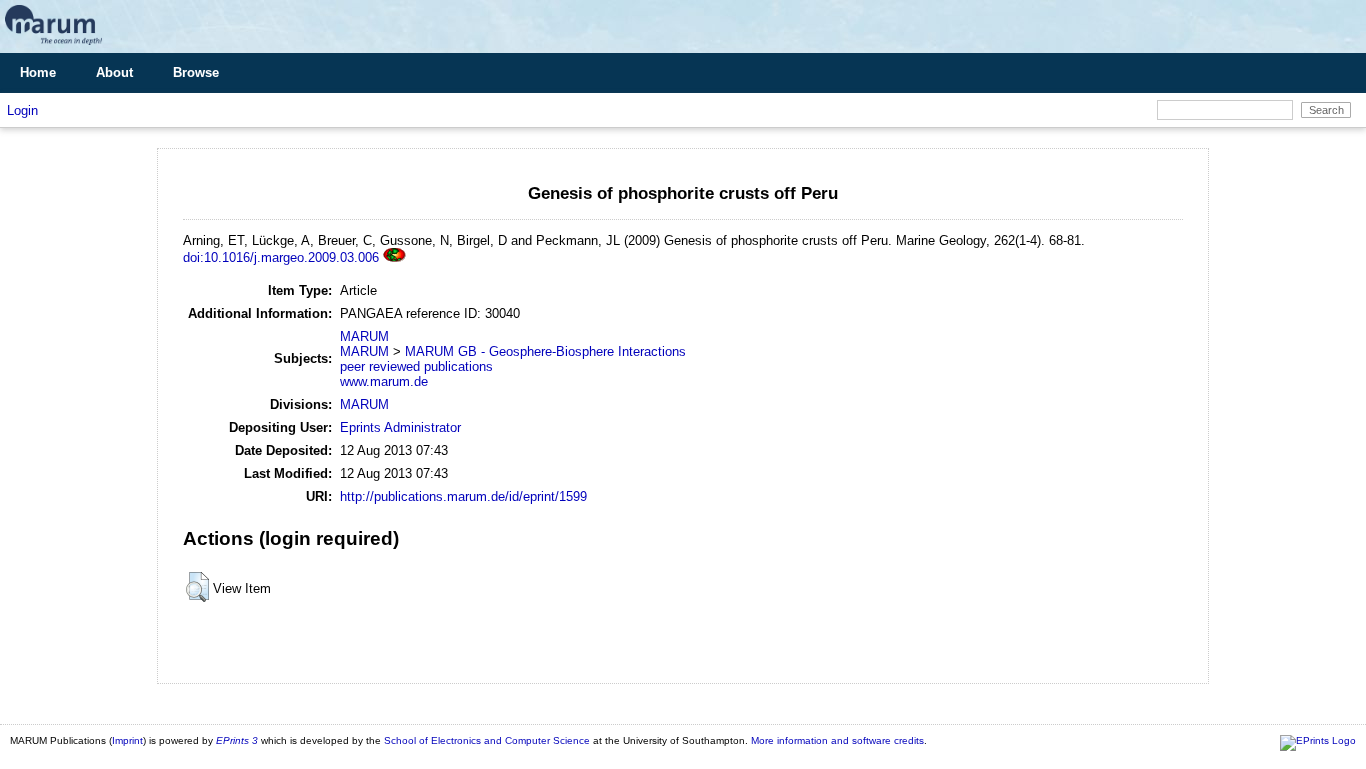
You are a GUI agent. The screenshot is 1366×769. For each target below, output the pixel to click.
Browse (196, 72)
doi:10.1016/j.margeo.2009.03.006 (281, 257)
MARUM (364, 336)
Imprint (127, 740)
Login (22, 110)
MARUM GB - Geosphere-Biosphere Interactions (545, 351)
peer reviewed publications (416, 366)
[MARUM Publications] (53, 45)
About (114, 72)
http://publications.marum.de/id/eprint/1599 (463, 496)
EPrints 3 (237, 740)
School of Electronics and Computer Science (487, 740)
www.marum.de (384, 381)
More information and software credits (837, 740)
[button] (197, 587)
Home (38, 72)
